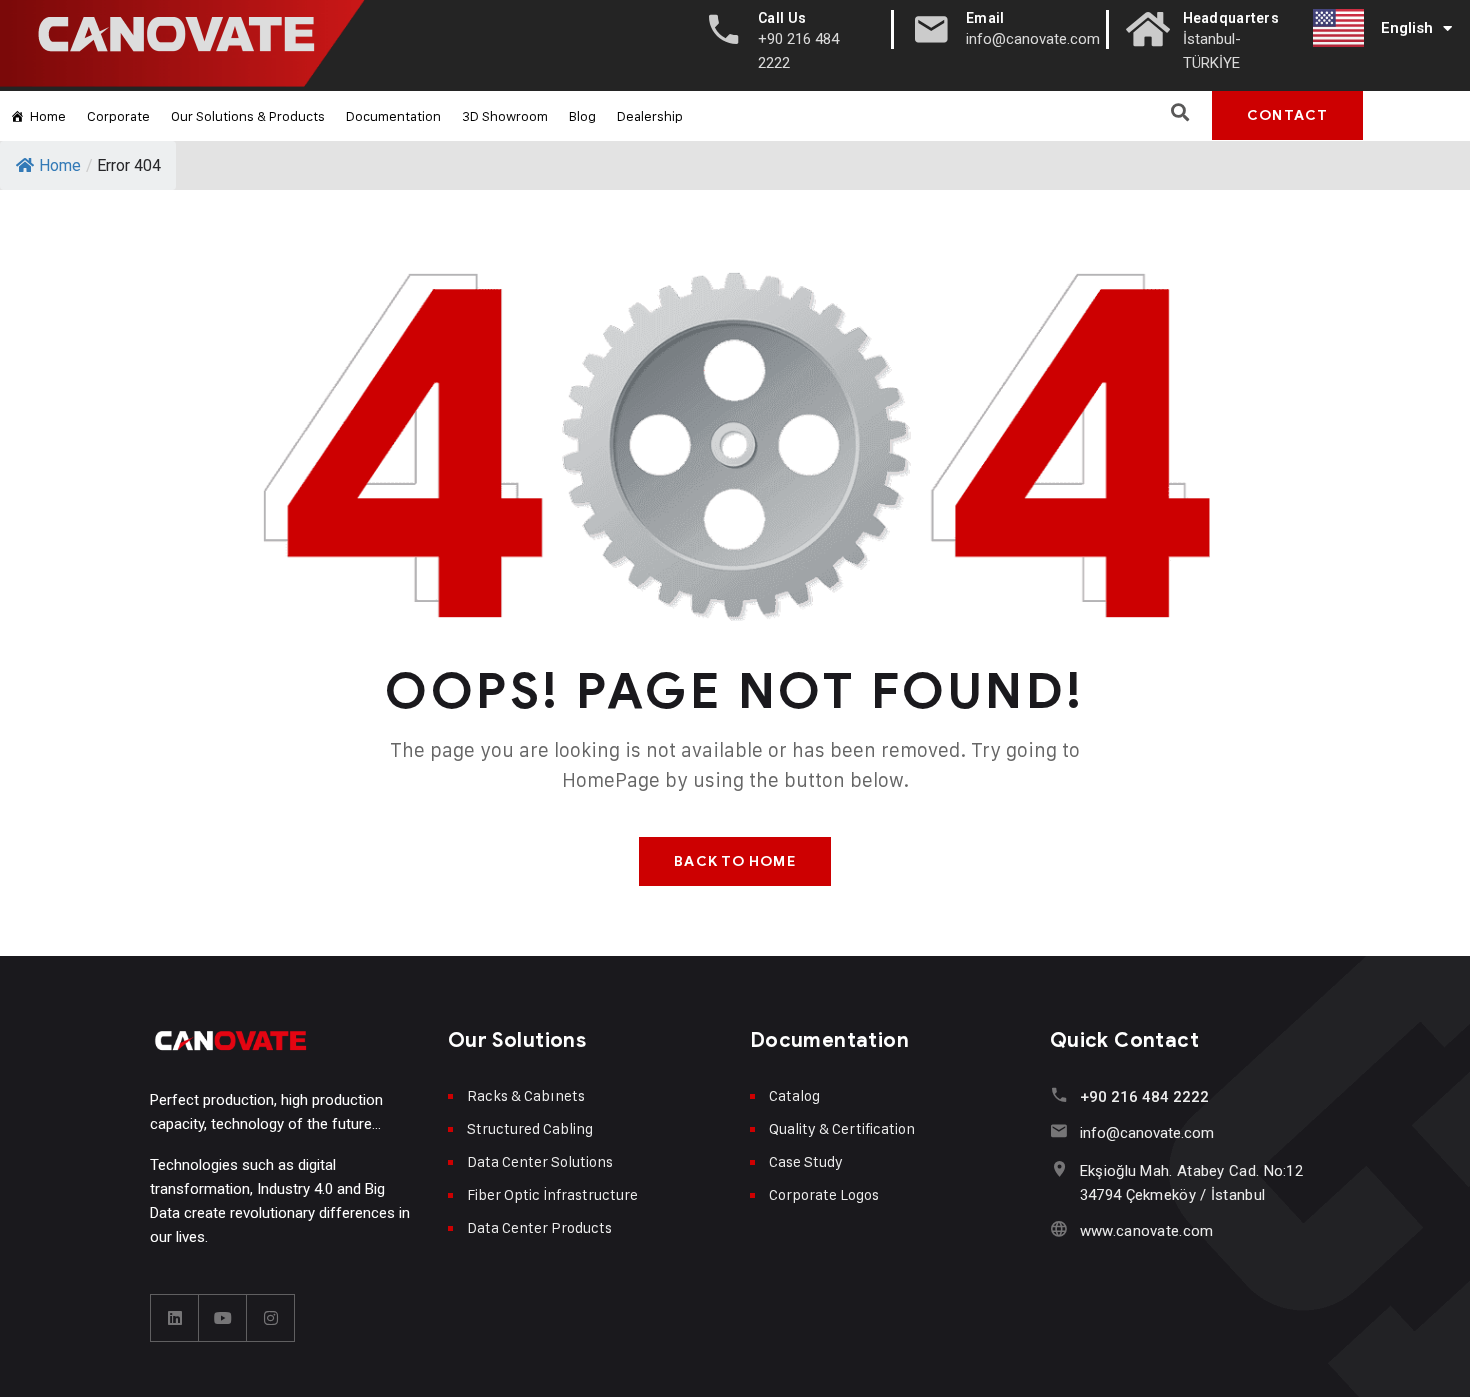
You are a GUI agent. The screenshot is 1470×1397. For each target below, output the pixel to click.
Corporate (118, 115)
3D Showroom (505, 115)
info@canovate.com (1147, 1133)
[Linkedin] (175, 1318)
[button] (1179, 111)
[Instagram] (271, 1318)
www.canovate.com (1147, 1231)
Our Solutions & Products (248, 115)
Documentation (393, 115)
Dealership (650, 115)
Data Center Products (539, 1227)
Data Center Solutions (540, 1161)
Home (48, 115)
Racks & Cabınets (526, 1095)
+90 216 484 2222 (1144, 1097)
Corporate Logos (824, 1194)
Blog (582, 115)
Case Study (806, 1161)
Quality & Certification (842, 1128)
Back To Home (734, 861)
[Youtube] (223, 1318)
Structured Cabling (530, 1128)
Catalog (794, 1095)
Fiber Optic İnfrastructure (552, 1194)
